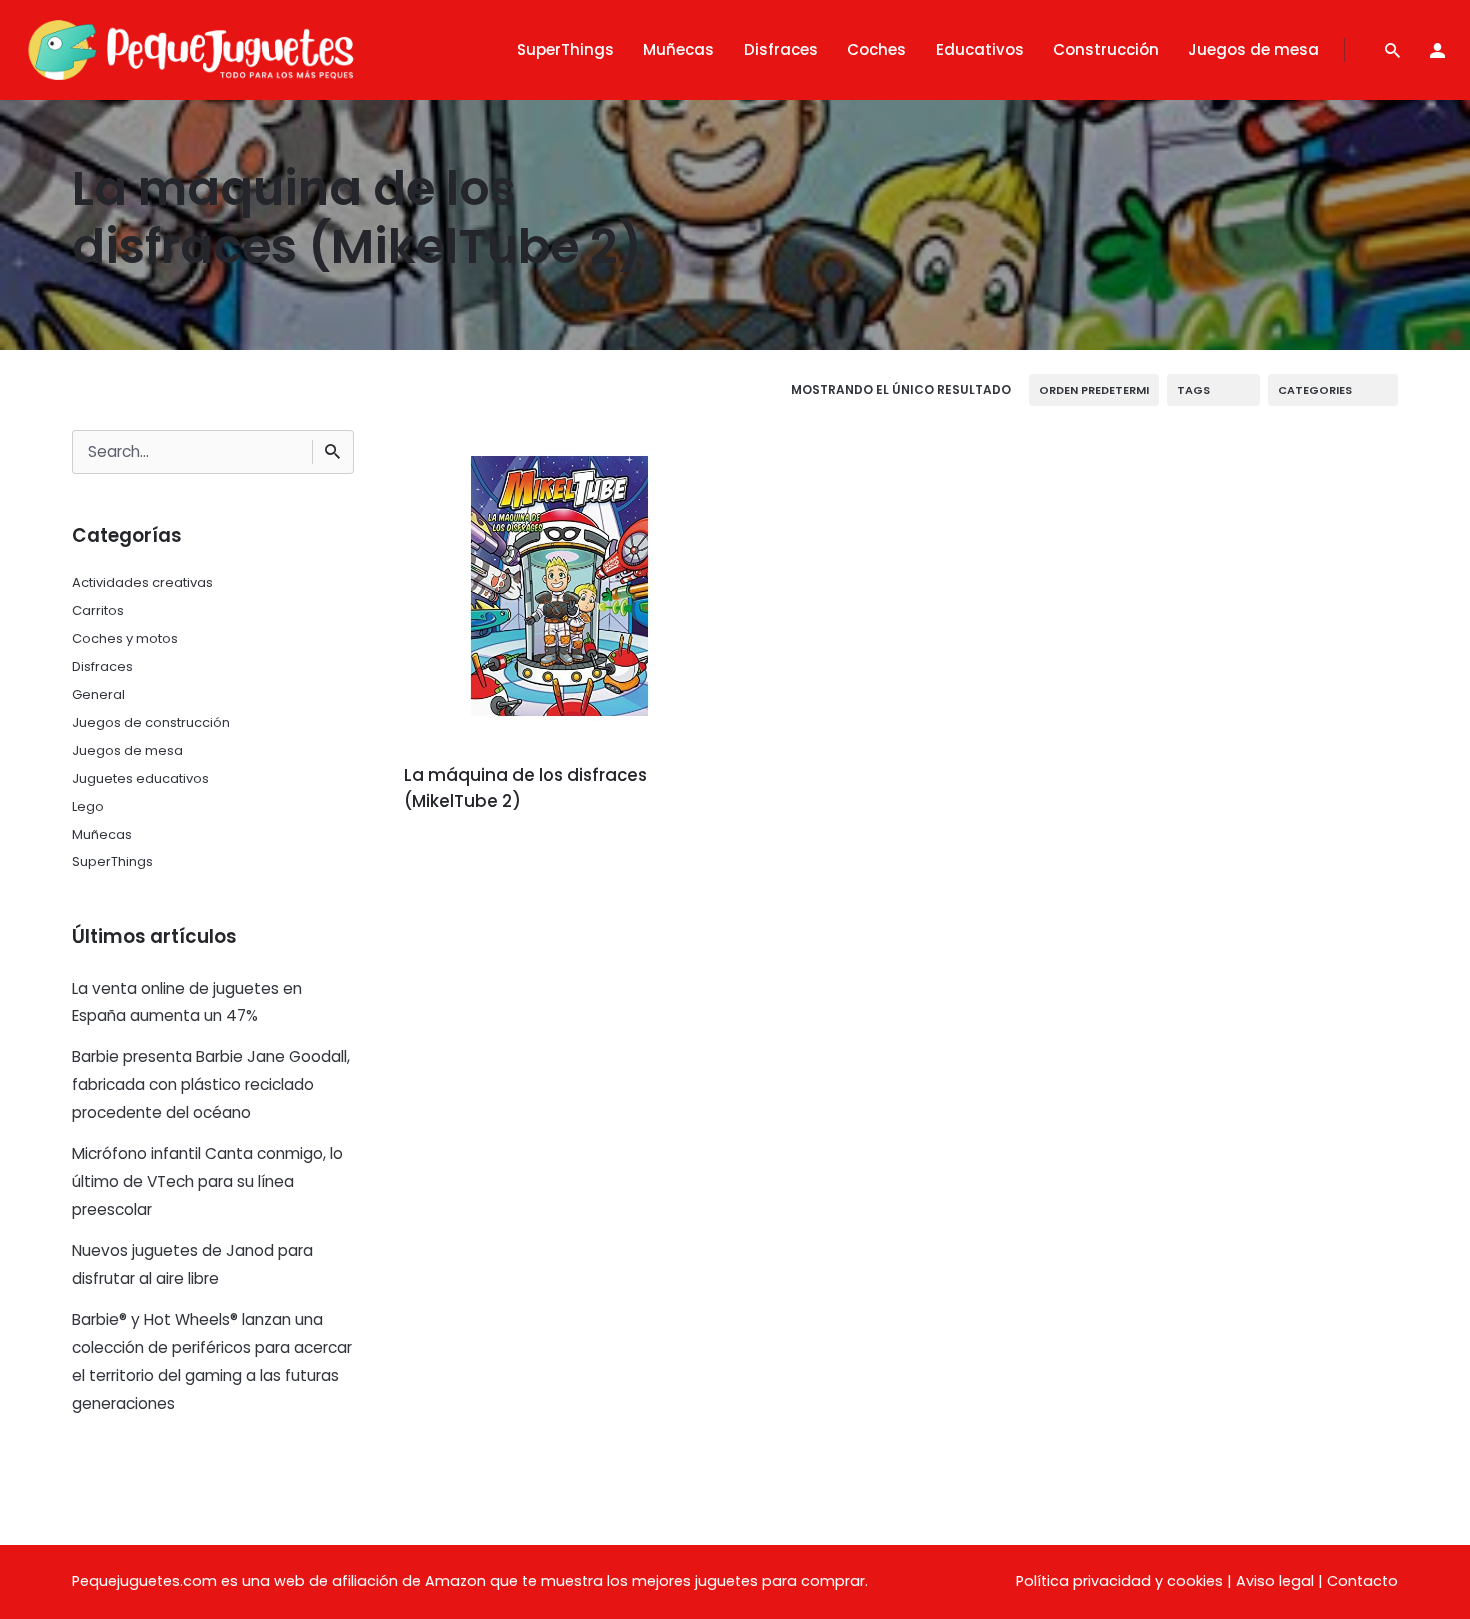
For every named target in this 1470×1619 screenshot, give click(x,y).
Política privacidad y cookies (1119, 1581)
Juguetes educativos (140, 778)
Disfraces (102, 666)
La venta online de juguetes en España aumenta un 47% (187, 1002)
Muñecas (102, 834)
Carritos (98, 610)
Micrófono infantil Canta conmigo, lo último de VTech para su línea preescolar (207, 1181)
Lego (88, 806)
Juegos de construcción (151, 722)
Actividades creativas (142, 582)
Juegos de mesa (127, 750)
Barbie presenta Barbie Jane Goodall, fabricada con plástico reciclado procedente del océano (211, 1084)
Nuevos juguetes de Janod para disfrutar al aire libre (192, 1264)
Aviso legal (1275, 1581)
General (98, 694)
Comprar (459, 857)
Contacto (1362, 1581)
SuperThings (112, 861)
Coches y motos (125, 638)
